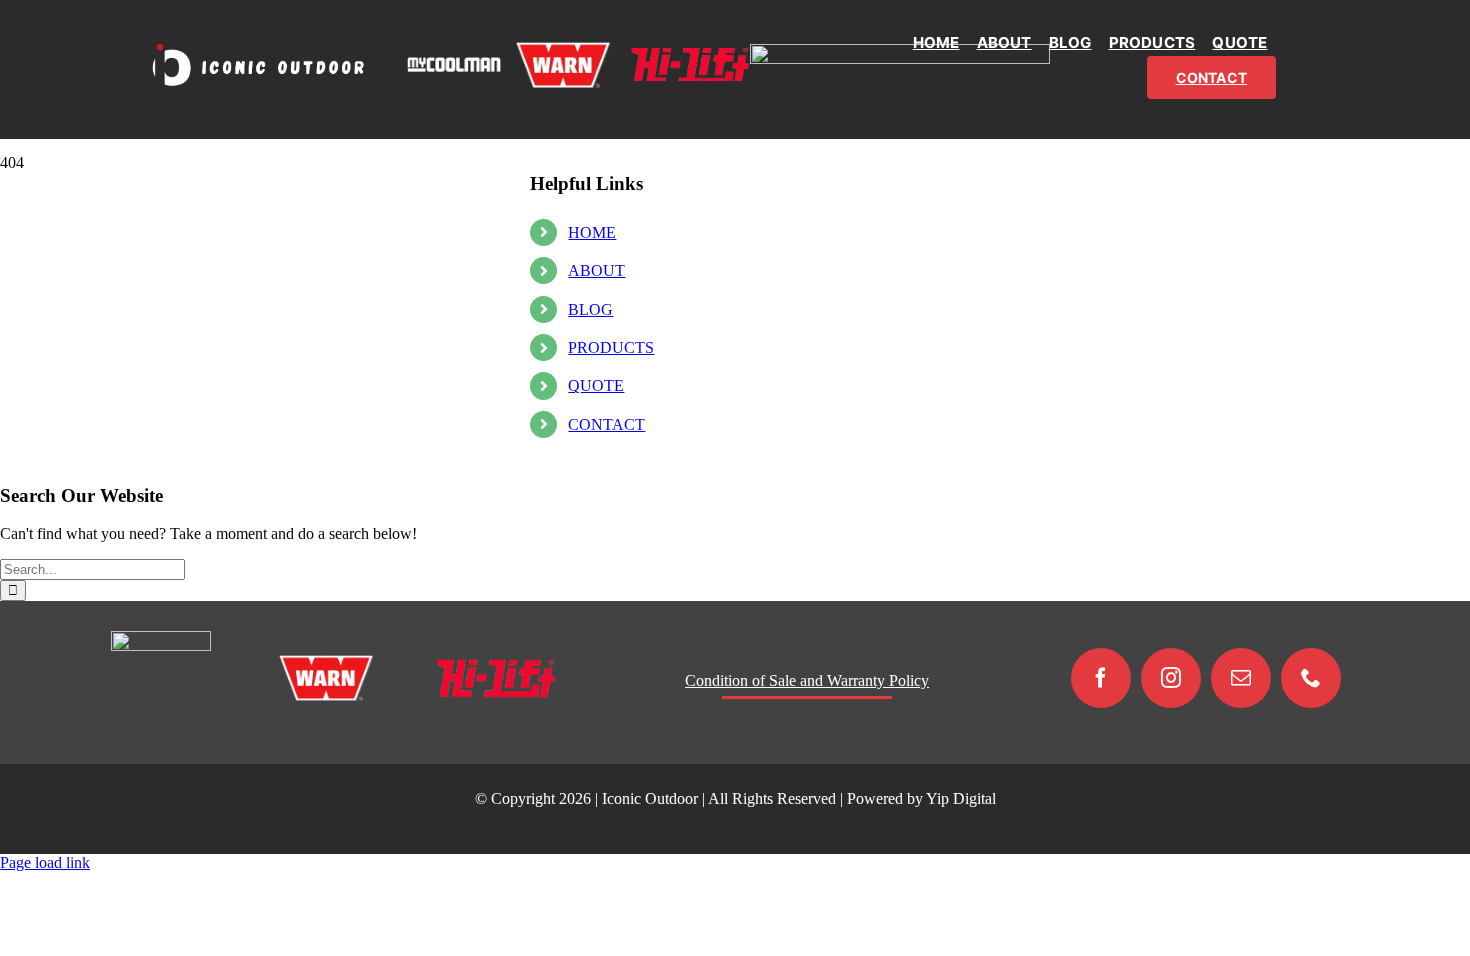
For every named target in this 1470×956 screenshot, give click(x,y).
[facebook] (1101, 678)
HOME (592, 232)
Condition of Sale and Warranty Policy (807, 680)
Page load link (45, 862)
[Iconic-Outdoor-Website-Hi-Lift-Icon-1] (690, 55)
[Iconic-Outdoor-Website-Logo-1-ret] (257, 46)
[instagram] (1171, 678)
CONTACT (606, 424)
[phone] (1311, 678)
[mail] (1241, 678)
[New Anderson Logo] (900, 51)
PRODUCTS (611, 347)
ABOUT (596, 270)
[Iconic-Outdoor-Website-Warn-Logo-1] (563, 48)
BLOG (590, 309)
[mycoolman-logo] (454, 64)
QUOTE (596, 385)
